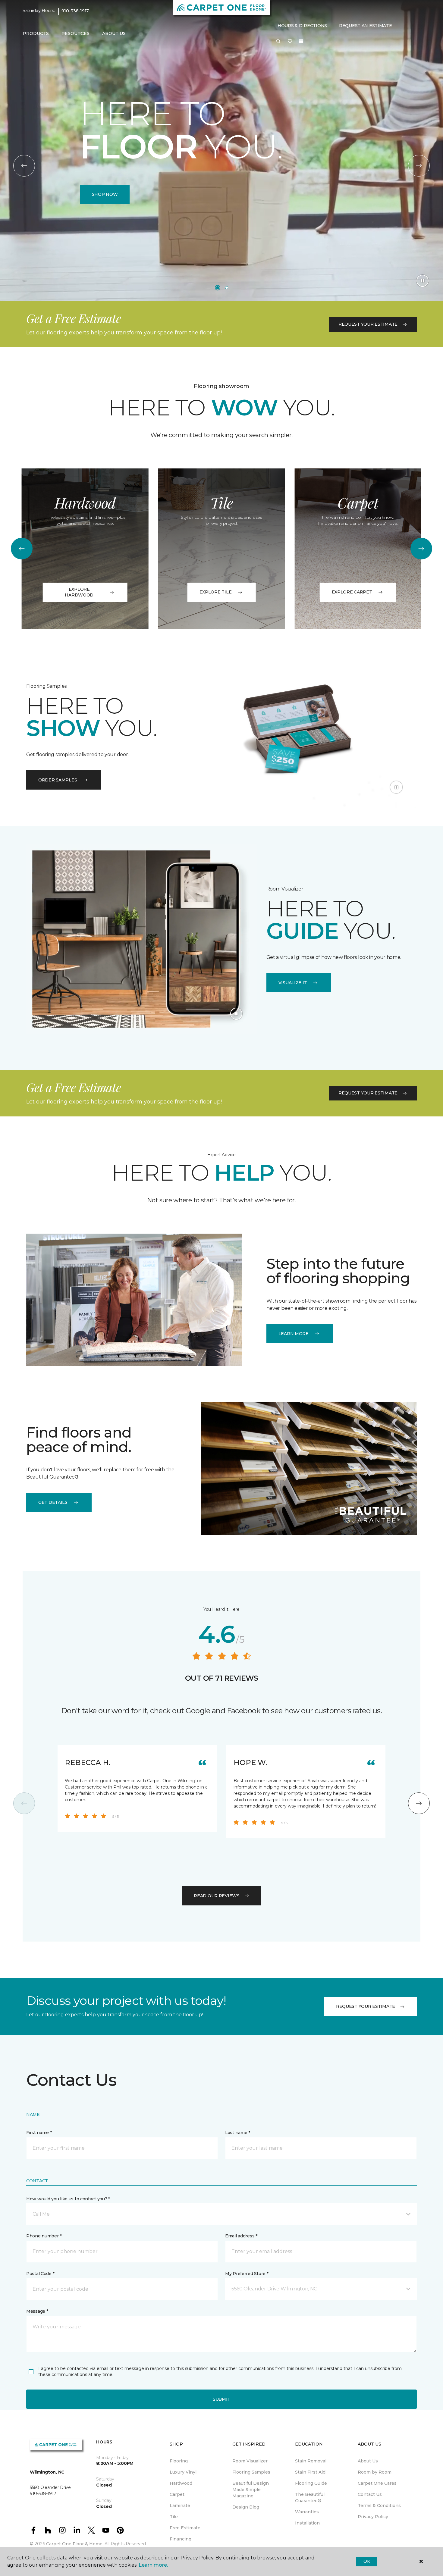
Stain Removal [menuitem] (311, 2461)
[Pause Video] (423, 281)
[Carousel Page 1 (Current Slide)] (218, 288)
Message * (37, 2311)
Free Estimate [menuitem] (185, 2528)
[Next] (419, 166)
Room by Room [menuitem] (375, 2472)
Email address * (241, 2236)
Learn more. (153, 2565)
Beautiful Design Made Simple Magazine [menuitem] (251, 2490)
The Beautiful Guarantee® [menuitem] (310, 2498)
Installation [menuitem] (307, 2523)
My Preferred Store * (247, 2274)
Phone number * (44, 2236)
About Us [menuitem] (368, 2461)
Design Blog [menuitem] (246, 2507)
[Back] (24, 166)
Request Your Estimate (368, 324)
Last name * (238, 2133)
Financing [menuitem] (181, 2539)
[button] (278, 42)
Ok (367, 2561)
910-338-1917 (75, 11)
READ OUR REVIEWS (217, 1896)
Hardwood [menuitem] (181, 2483)
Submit (222, 2399)
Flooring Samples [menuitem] (251, 2472)
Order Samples (58, 780)
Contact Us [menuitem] (370, 2494)
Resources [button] (75, 33)
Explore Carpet (352, 592)
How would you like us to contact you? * (68, 2199)
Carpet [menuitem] (177, 2494)
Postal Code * (40, 2274)
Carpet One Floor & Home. (75, 2544)
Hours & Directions (302, 26)
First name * (39, 2133)
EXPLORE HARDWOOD (79, 592)
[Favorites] (290, 42)
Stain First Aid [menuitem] (310, 2472)
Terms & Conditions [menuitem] (379, 2506)
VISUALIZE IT (293, 983)
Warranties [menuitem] (307, 2512)
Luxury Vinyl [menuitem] (183, 2472)
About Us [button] (114, 33)
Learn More (294, 1334)
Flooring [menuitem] (179, 2461)
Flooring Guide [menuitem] (311, 2483)
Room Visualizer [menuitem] (250, 2461)
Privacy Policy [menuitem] (373, 2517)
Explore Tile (216, 592)
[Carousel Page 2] (227, 288)
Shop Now (105, 194)
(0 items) (301, 41)
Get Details (53, 1502)
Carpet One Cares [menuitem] (377, 2483)
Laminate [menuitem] (180, 2506)
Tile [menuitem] (174, 2517)
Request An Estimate (366, 26)
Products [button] (36, 33)
